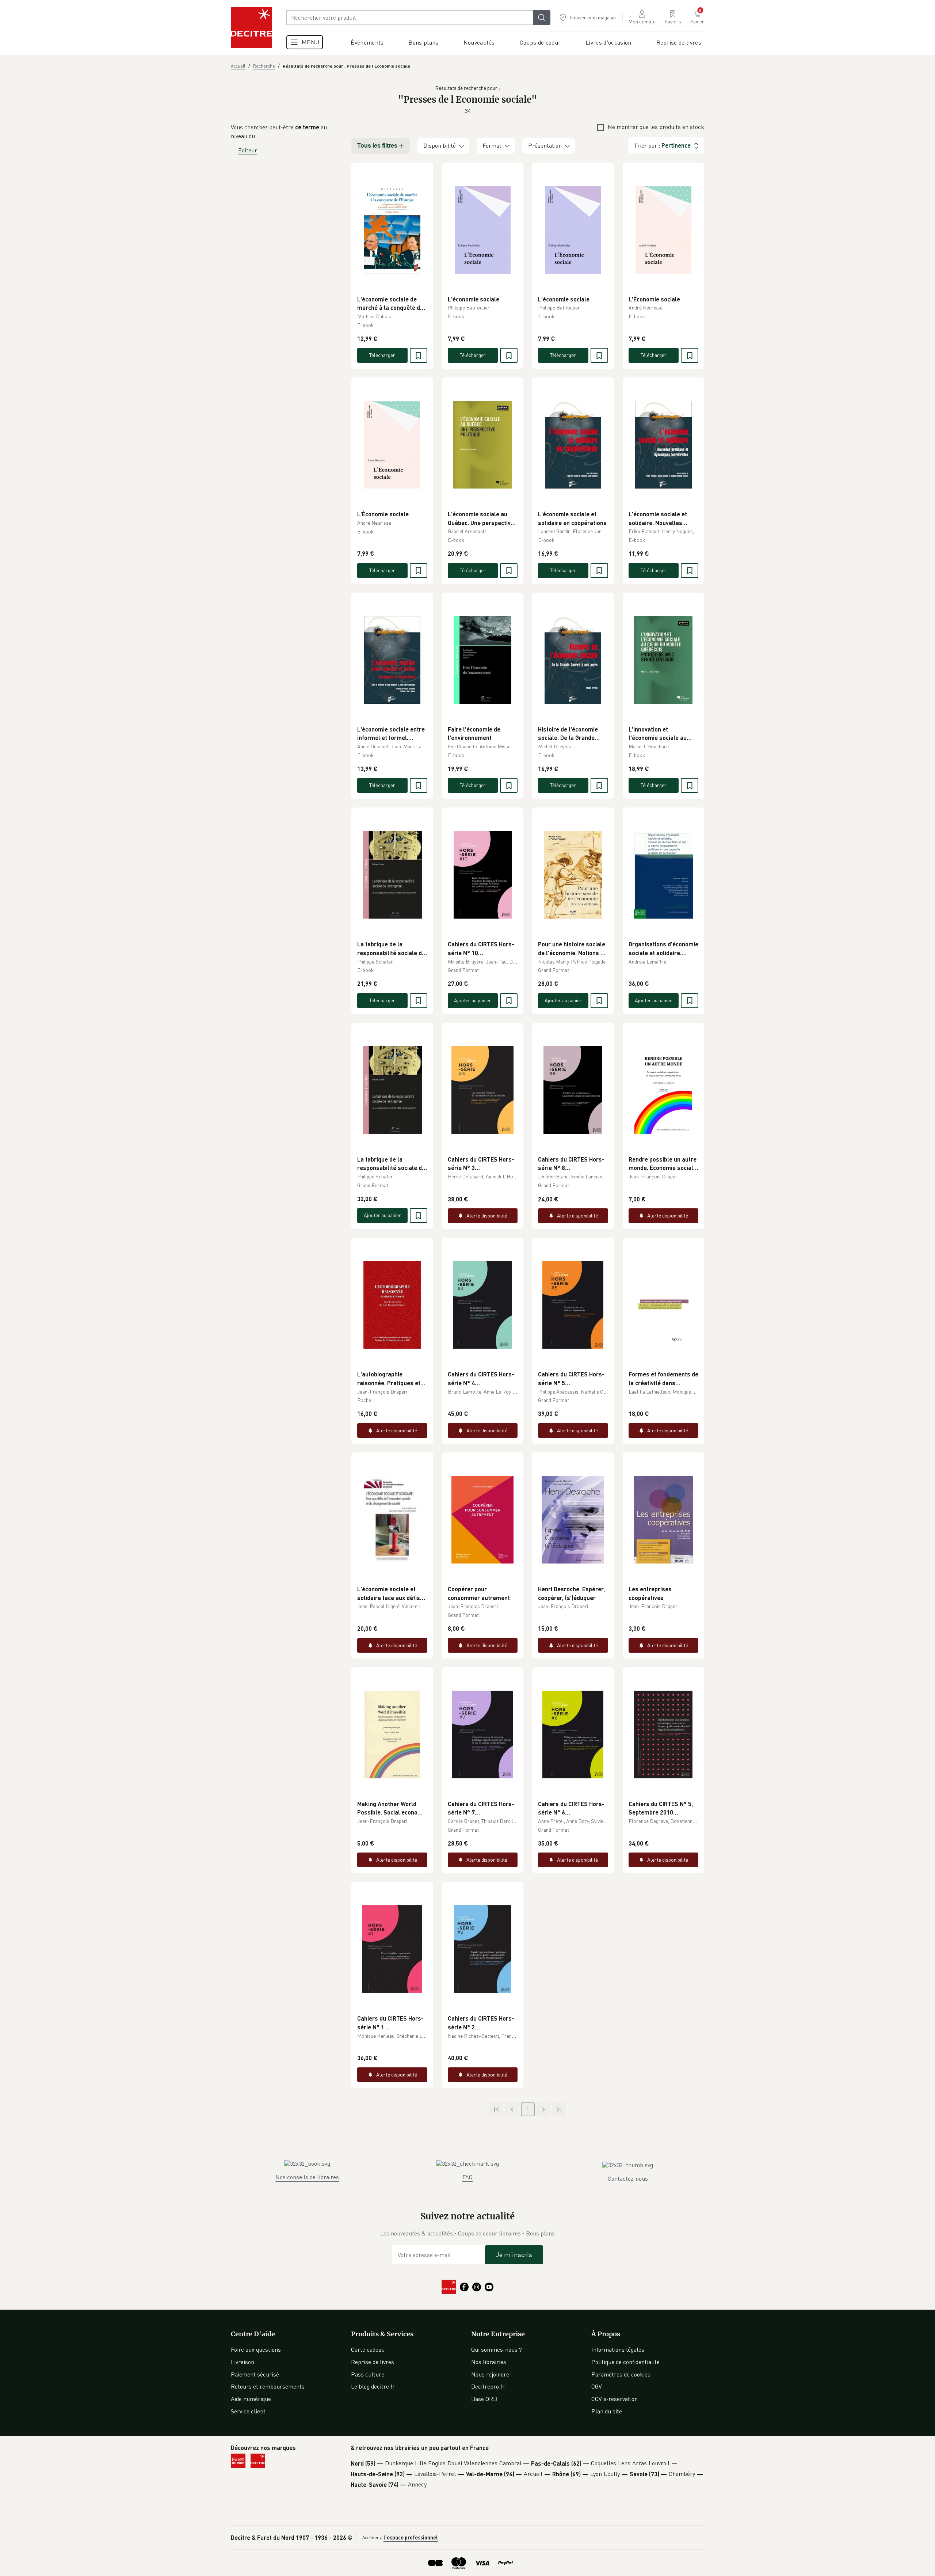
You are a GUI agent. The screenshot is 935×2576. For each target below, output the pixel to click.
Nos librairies (489, 2362)
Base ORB (484, 2399)
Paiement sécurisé (255, 2374)
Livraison (243, 2362)
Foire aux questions (256, 2349)
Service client (248, 2411)
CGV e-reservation (615, 2399)
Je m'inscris (514, 2254)
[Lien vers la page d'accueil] (251, 27)
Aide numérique (251, 2399)
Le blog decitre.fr (373, 2386)
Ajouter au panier (473, 1000)
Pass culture (368, 2374)
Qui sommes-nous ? (497, 2349)
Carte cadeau (368, 2349)
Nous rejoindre (490, 2374)
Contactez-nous (628, 2178)
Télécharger (382, 355)
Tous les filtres (377, 146)
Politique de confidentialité (625, 2362)
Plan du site (607, 2411)
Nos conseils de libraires (307, 2177)
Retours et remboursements (268, 2386)
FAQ (467, 2177)
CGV (597, 2386)
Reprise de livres (373, 2362)
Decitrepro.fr (488, 2386)
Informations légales (618, 2349)
